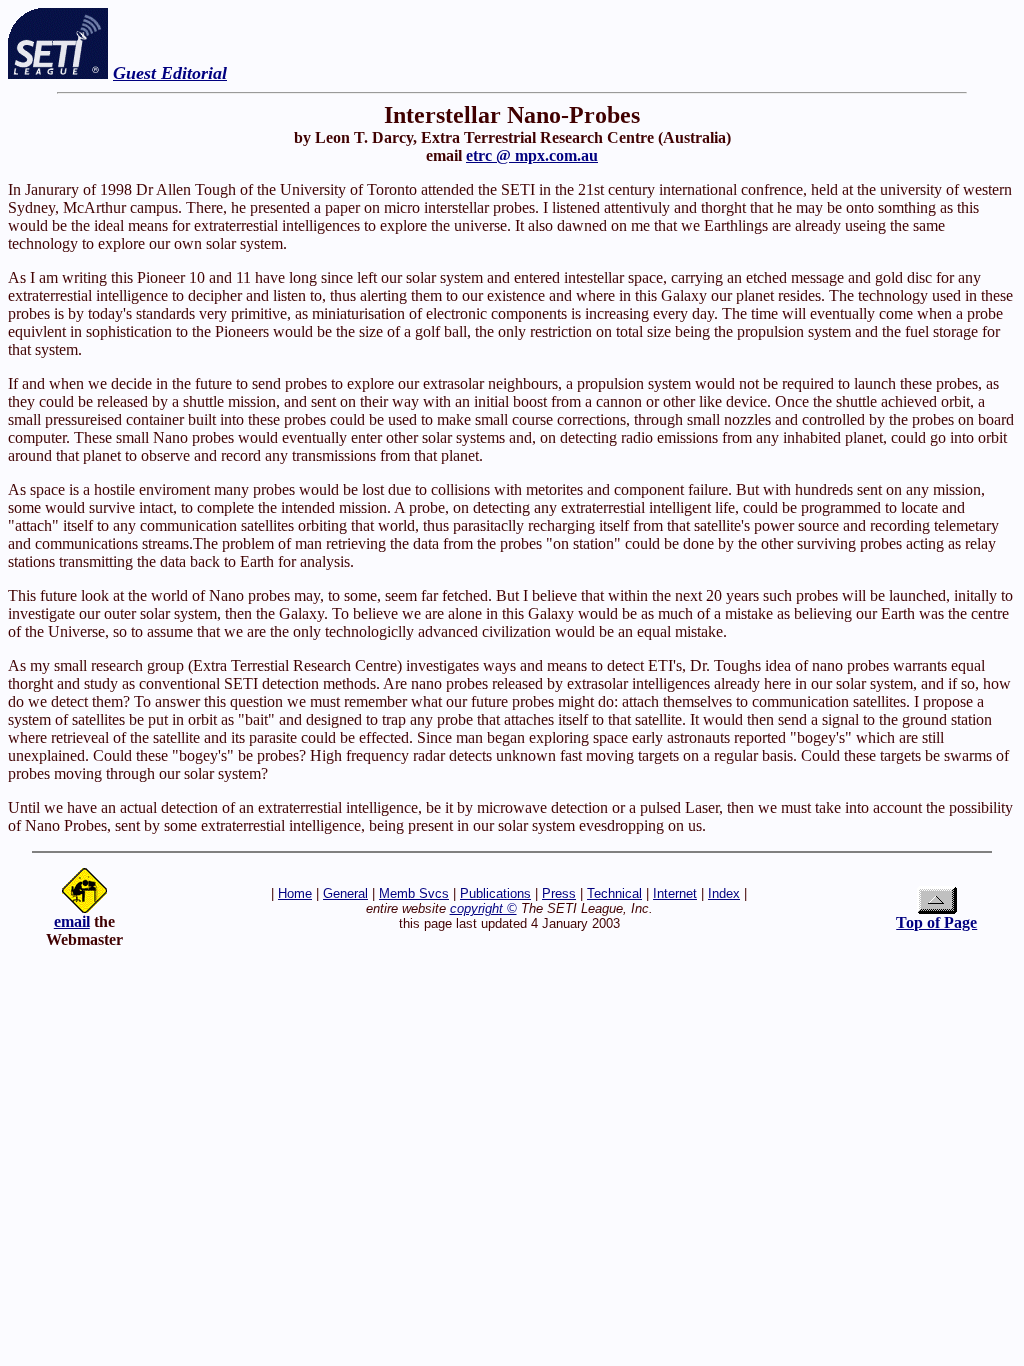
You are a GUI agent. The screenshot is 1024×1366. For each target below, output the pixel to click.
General (345, 893)
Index (724, 893)
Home (295, 893)
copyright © (483, 908)
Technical (614, 893)
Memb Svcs (414, 893)
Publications (495, 893)
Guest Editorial (170, 73)
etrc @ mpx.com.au (532, 155)
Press (559, 893)
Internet (675, 893)
